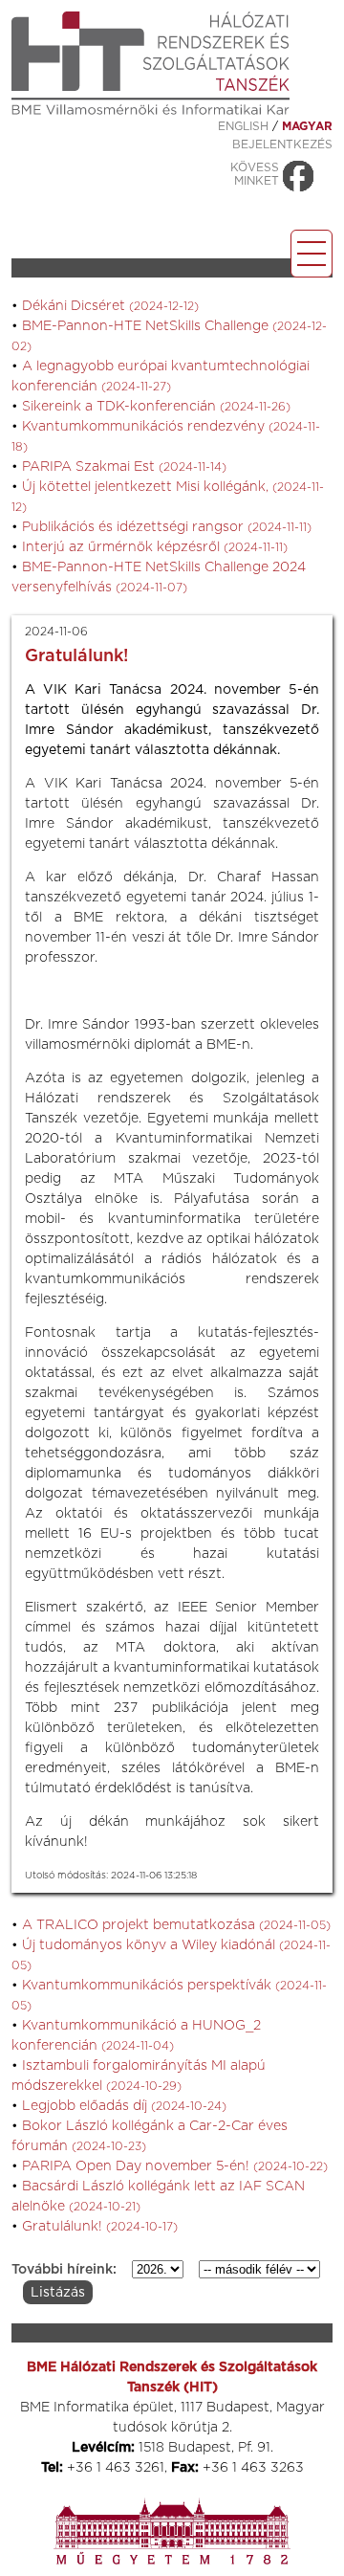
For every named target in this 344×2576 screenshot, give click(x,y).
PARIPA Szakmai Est (124, 467)
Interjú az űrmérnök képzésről (155, 547)
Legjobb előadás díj (124, 2106)
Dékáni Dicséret (110, 306)
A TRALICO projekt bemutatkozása (176, 1925)
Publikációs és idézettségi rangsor (167, 527)
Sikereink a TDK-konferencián (156, 407)
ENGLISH (243, 126)
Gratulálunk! (100, 2227)
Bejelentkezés (282, 144)
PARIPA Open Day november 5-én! (175, 2166)
